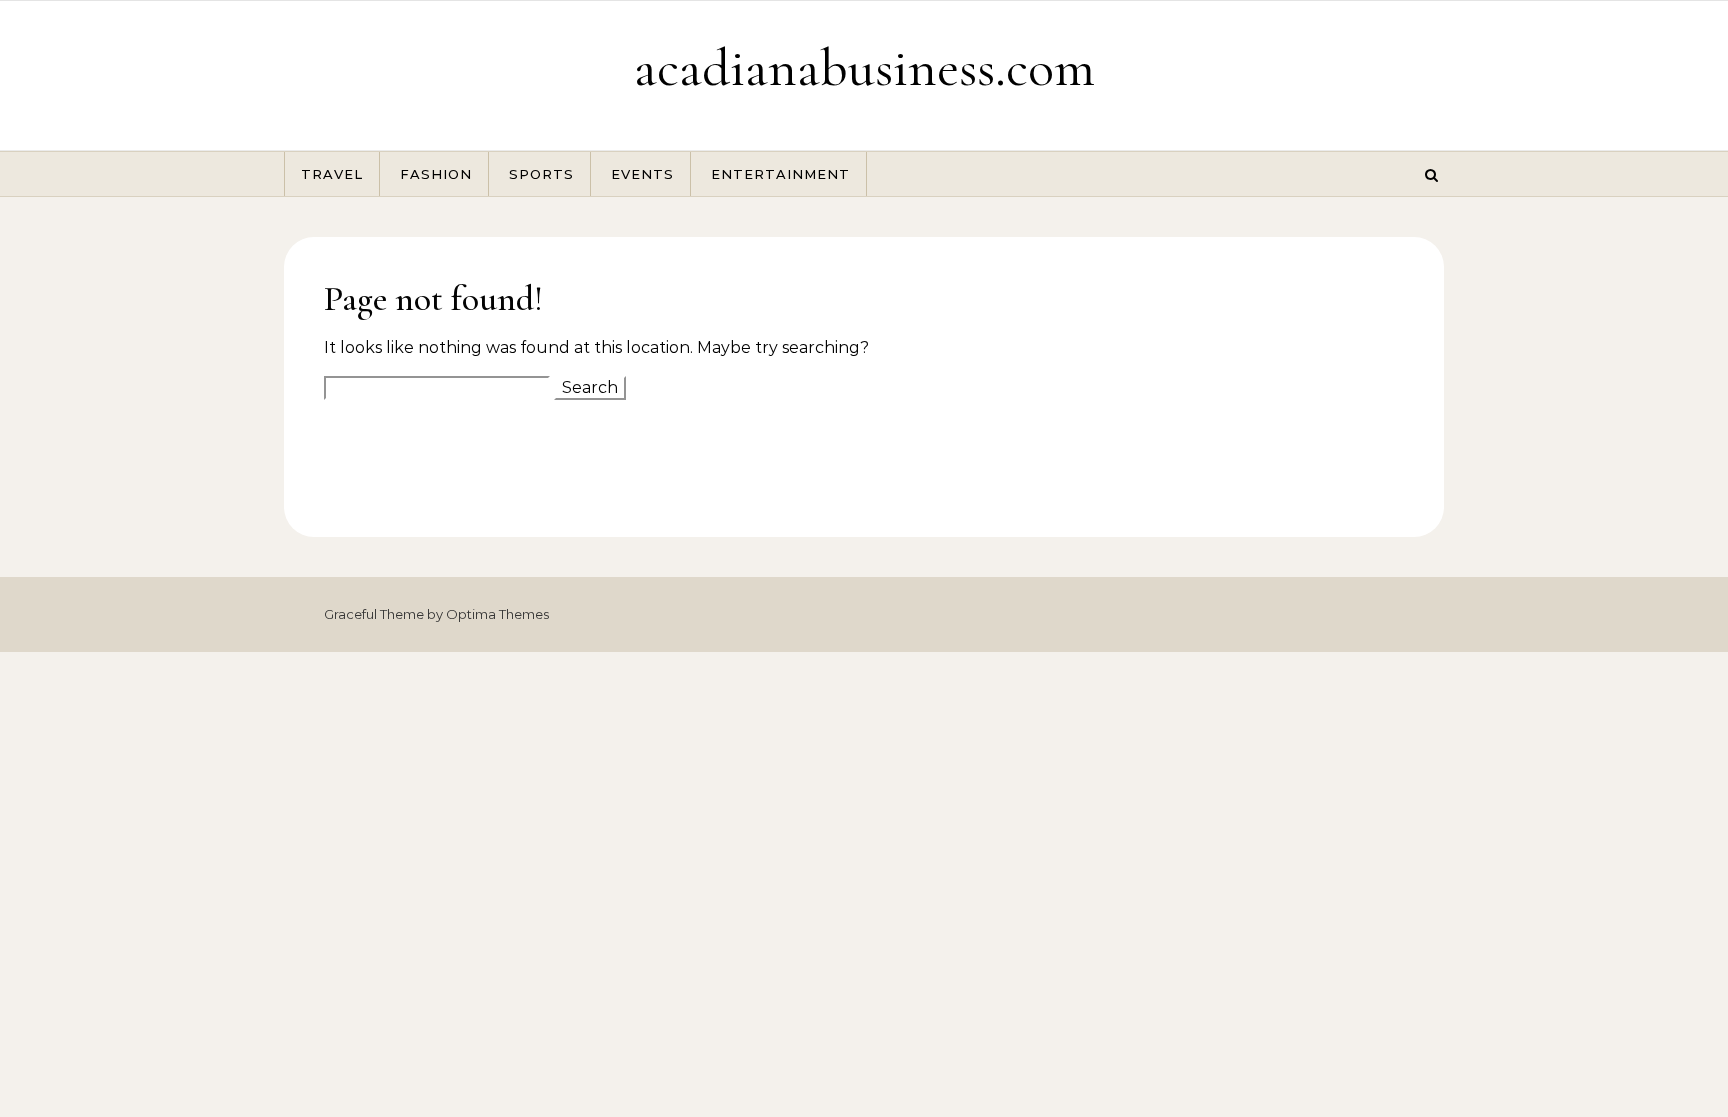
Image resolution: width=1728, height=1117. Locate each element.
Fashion (436, 174)
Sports (541, 174)
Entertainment (780, 174)
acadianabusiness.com (864, 67)
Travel (332, 174)
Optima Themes (497, 614)
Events (642, 174)
